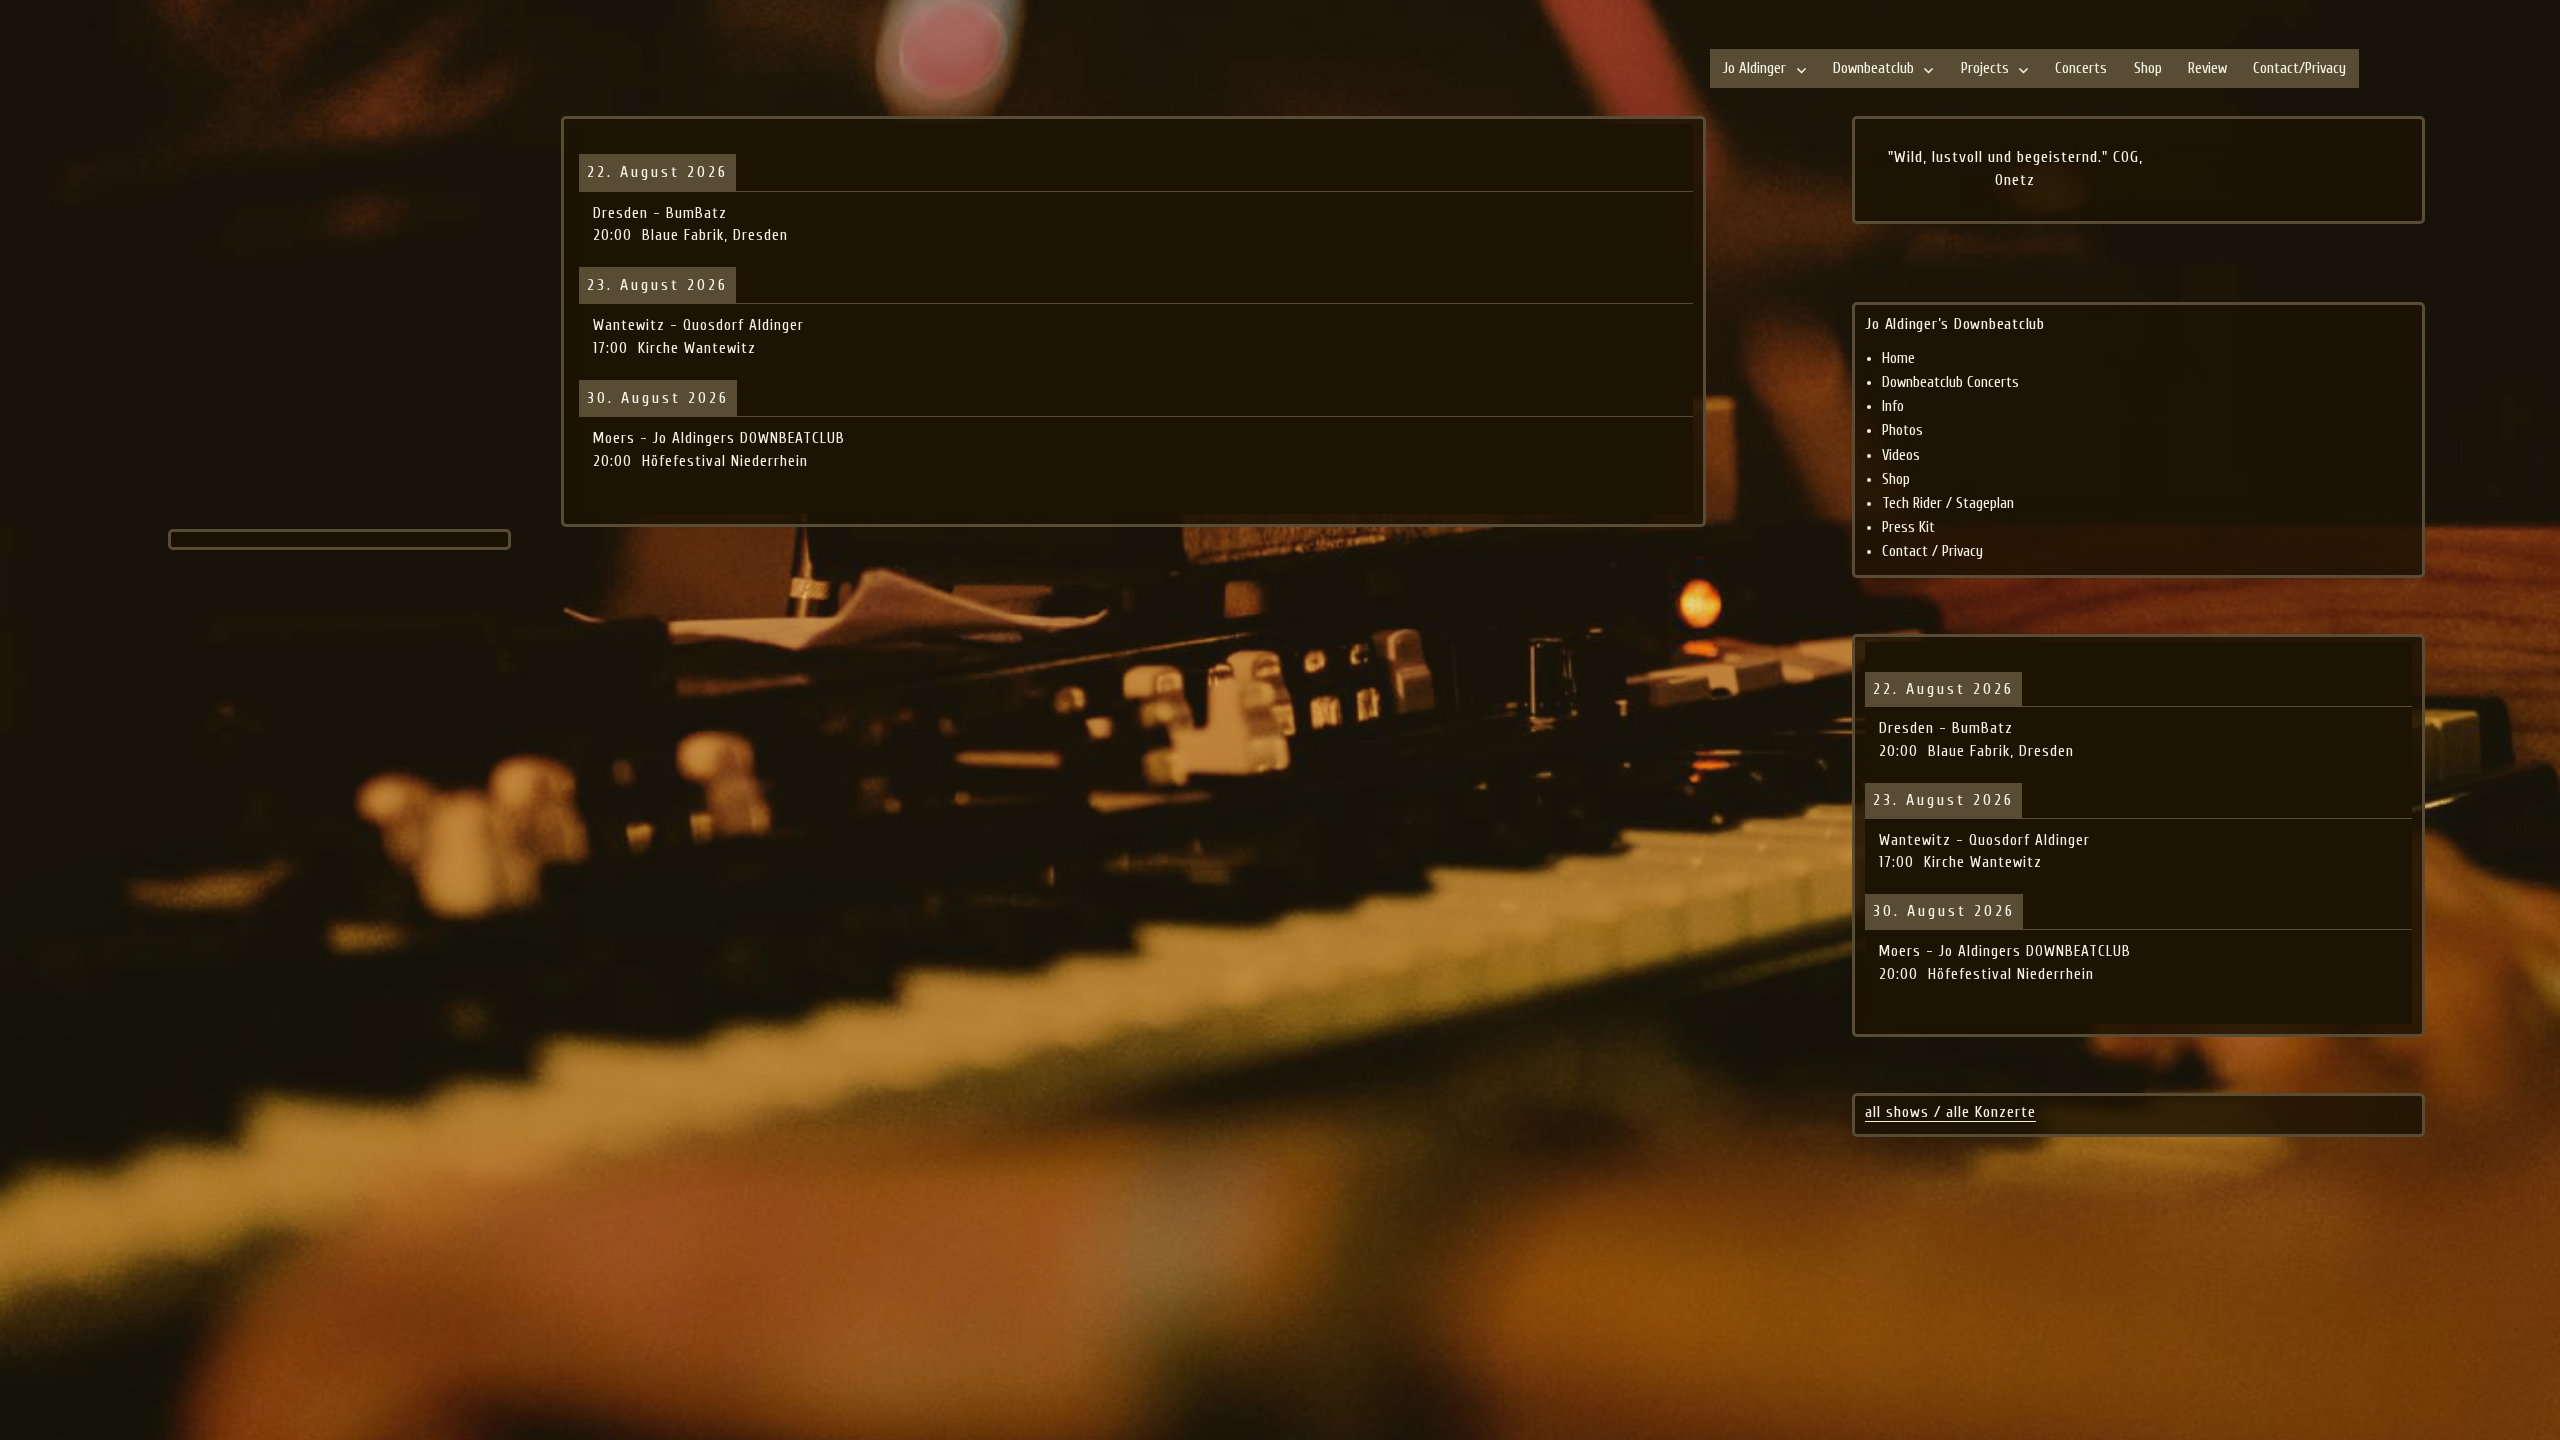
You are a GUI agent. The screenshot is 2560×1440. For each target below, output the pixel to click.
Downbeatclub (1873, 68)
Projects (1985, 68)
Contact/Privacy (2299, 68)
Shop (2148, 68)
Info (1893, 406)
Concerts (2081, 68)
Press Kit (1908, 527)
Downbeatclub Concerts (1950, 382)
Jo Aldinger (1754, 68)
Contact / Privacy (1932, 551)
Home (1898, 358)
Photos (1902, 430)
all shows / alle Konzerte (1950, 1112)
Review (2207, 68)
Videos (1901, 455)
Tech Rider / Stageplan (1948, 503)
